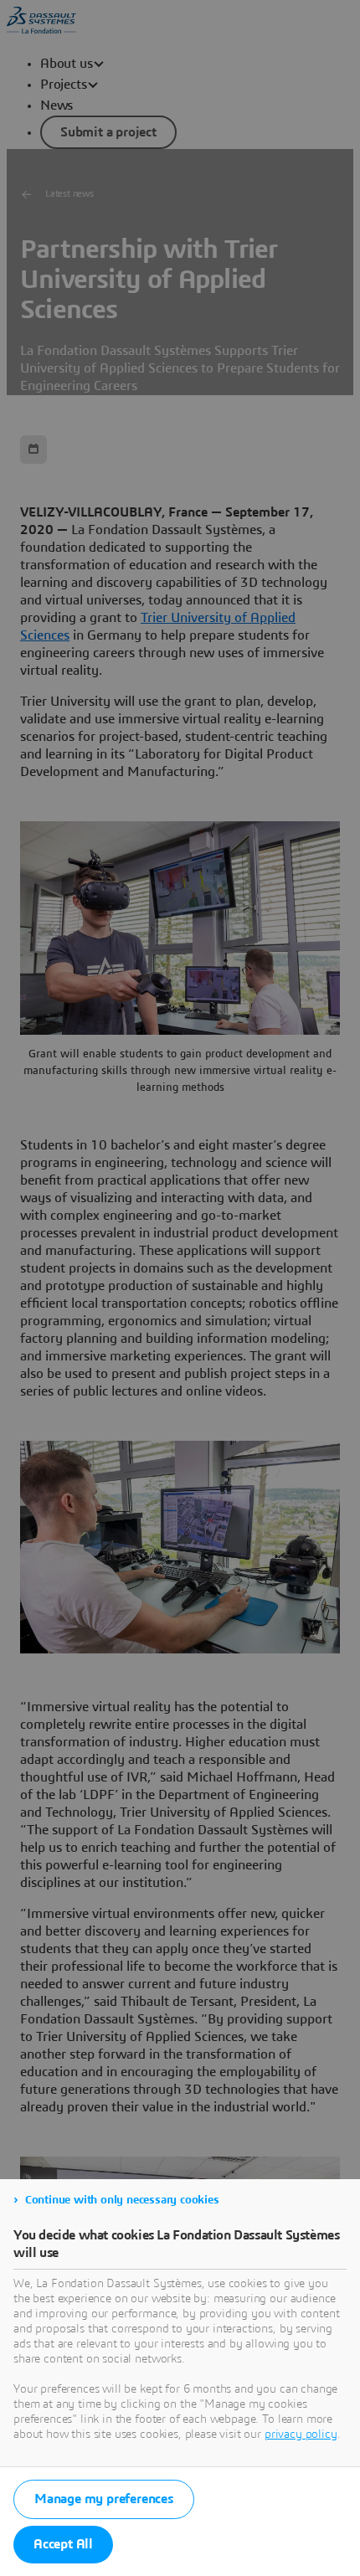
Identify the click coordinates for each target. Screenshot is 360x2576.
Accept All (63, 2544)
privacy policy (301, 2435)
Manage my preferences (104, 2499)
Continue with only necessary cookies (122, 2200)
